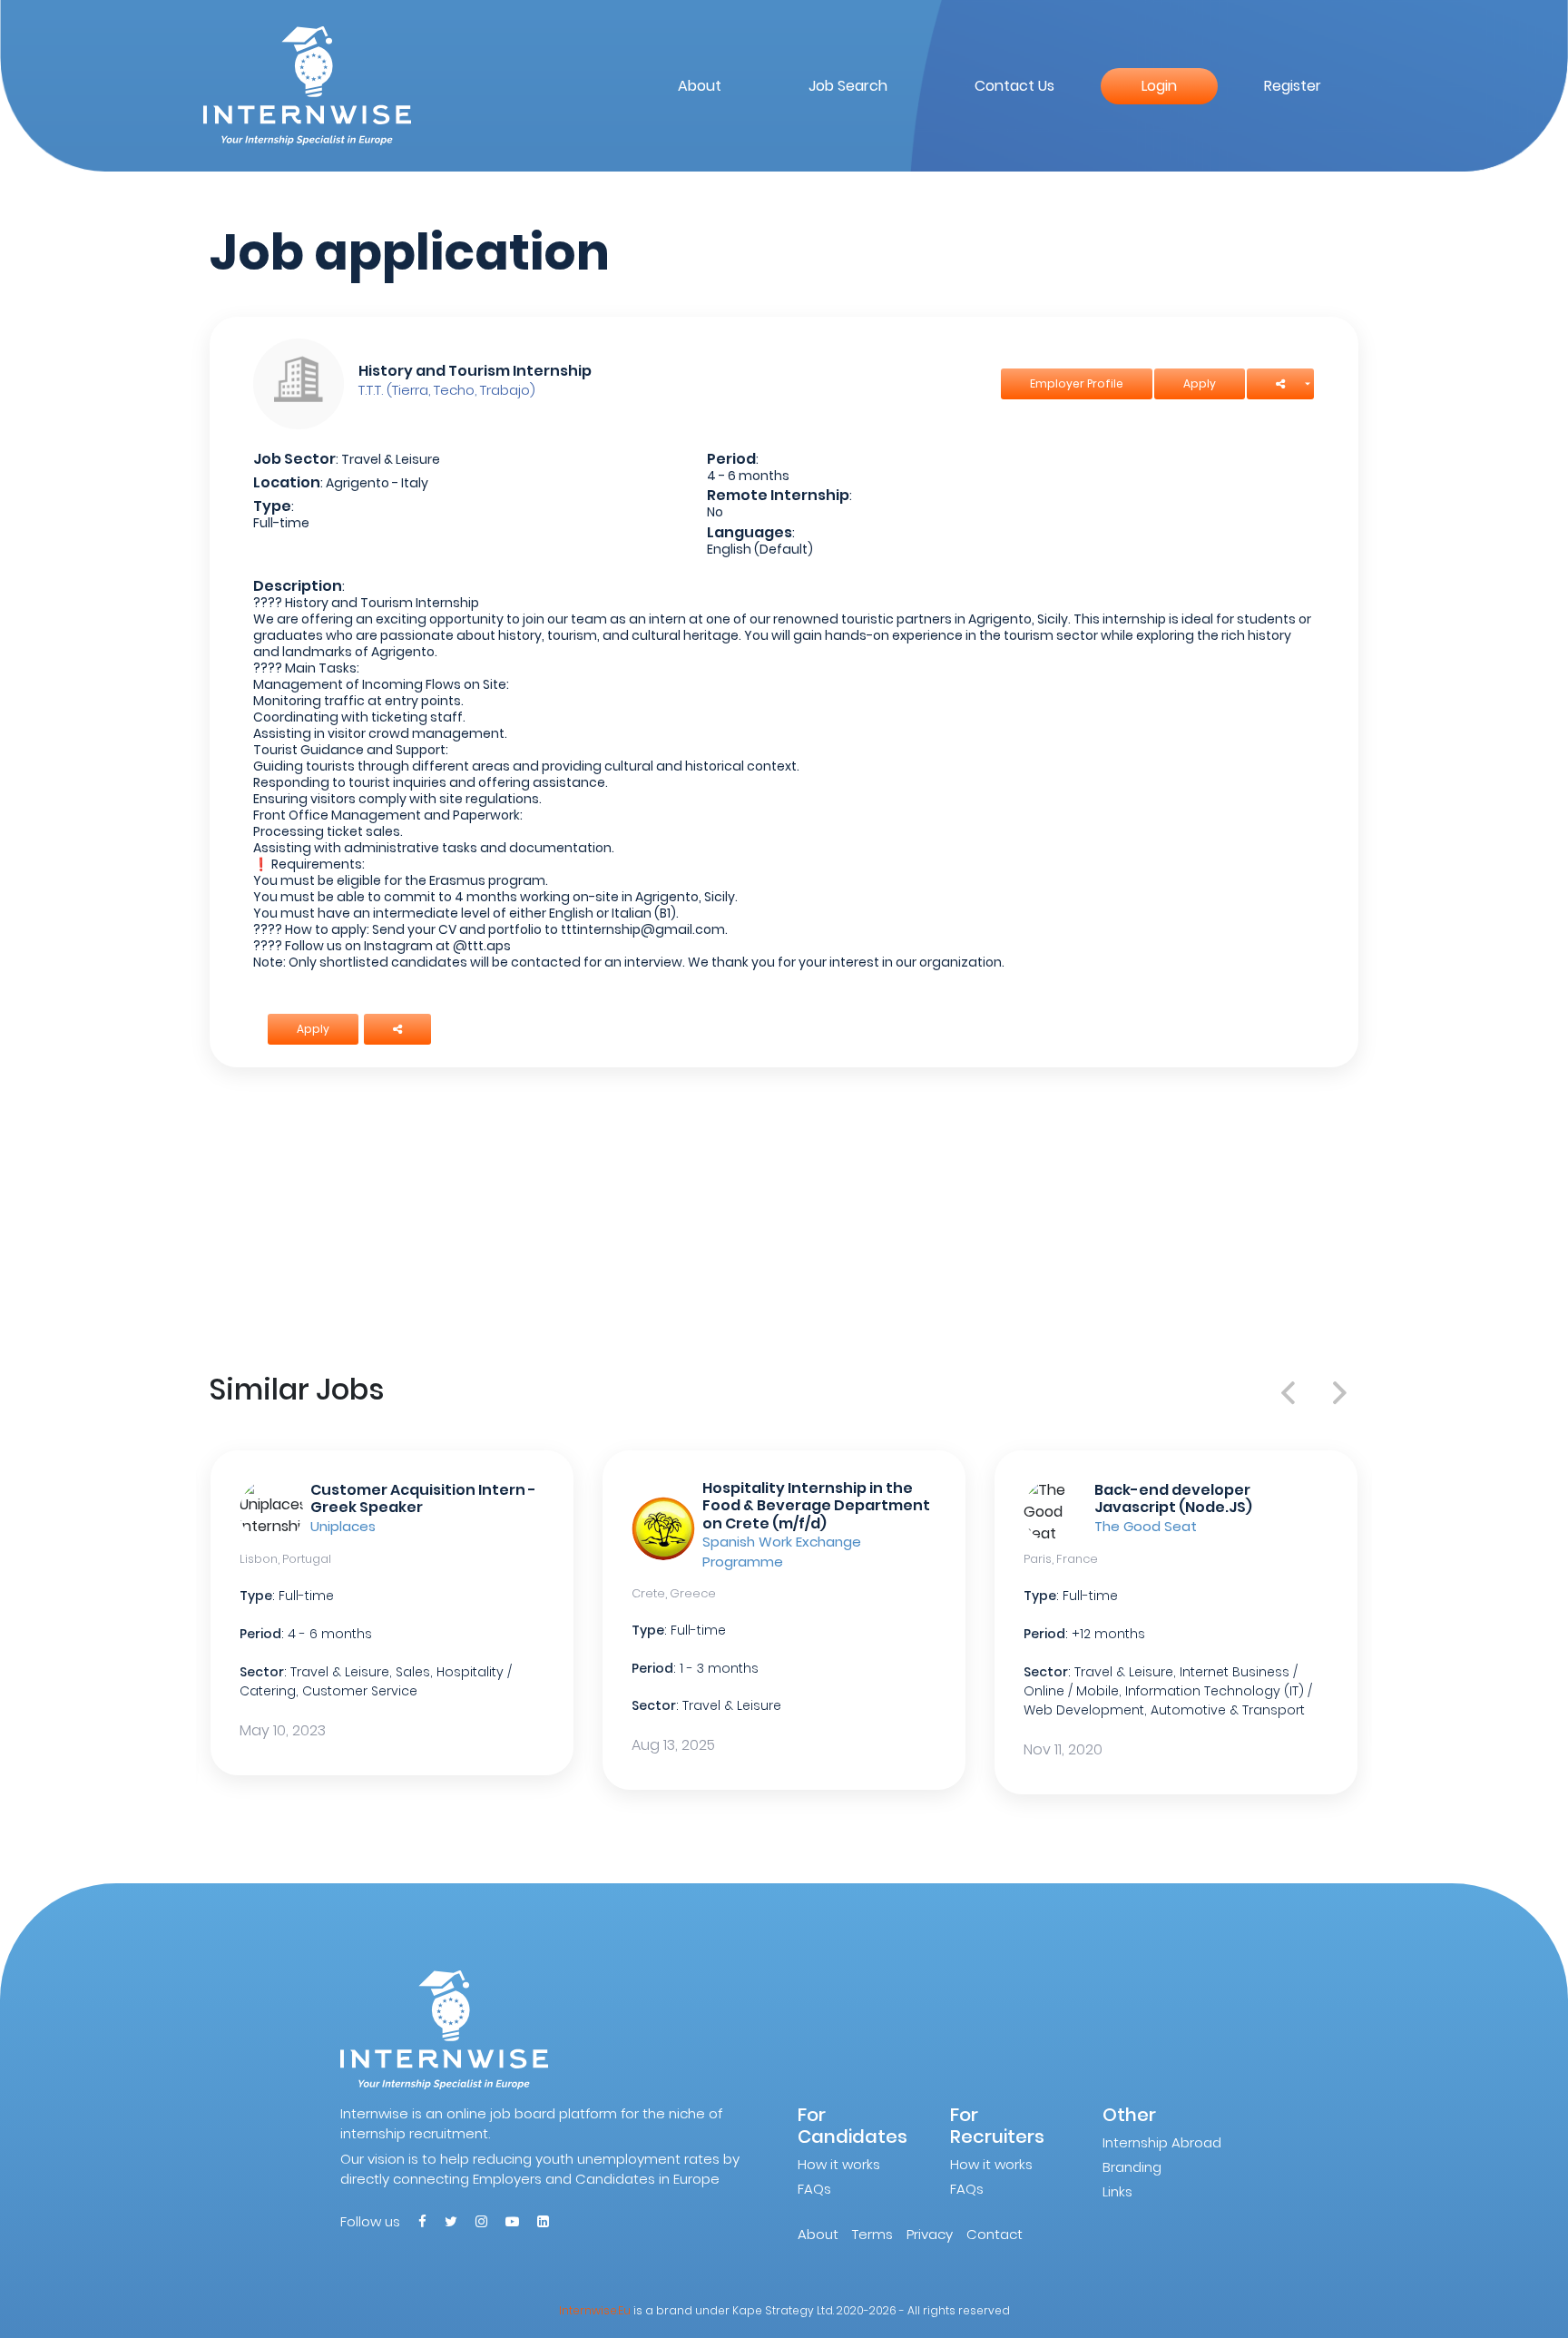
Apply (1200, 383)
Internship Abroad (1162, 2142)
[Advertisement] (784, 1216)
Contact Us (1014, 86)
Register (1293, 86)
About (700, 86)
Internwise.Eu (595, 2310)
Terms (872, 2234)
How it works (839, 2164)
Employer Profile (1077, 383)
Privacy (930, 2234)
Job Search (848, 86)
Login (1159, 86)
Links (1117, 2191)
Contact (995, 2234)
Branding (1132, 2167)
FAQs (814, 2189)
